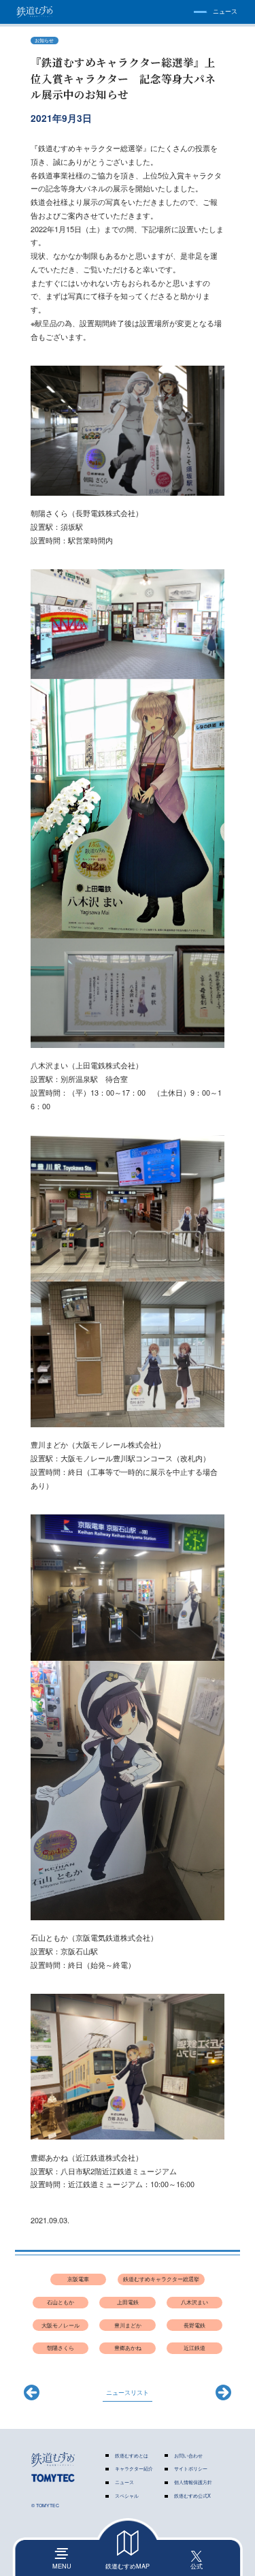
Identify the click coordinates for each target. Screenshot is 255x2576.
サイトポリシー (191, 2469)
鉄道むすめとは (132, 2456)
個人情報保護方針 (193, 2482)
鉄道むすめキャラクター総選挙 (161, 2279)
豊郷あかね (128, 2348)
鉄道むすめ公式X (192, 2496)
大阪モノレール (61, 2325)
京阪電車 (78, 2279)
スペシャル (127, 2496)
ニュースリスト (128, 2392)
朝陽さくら (61, 2348)
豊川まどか (128, 2325)
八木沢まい (194, 2302)
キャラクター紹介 (134, 2469)
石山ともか (61, 2302)
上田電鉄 (128, 2302)
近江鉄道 (194, 2348)
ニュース (124, 2482)
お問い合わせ (188, 2456)
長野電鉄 (194, 2325)
